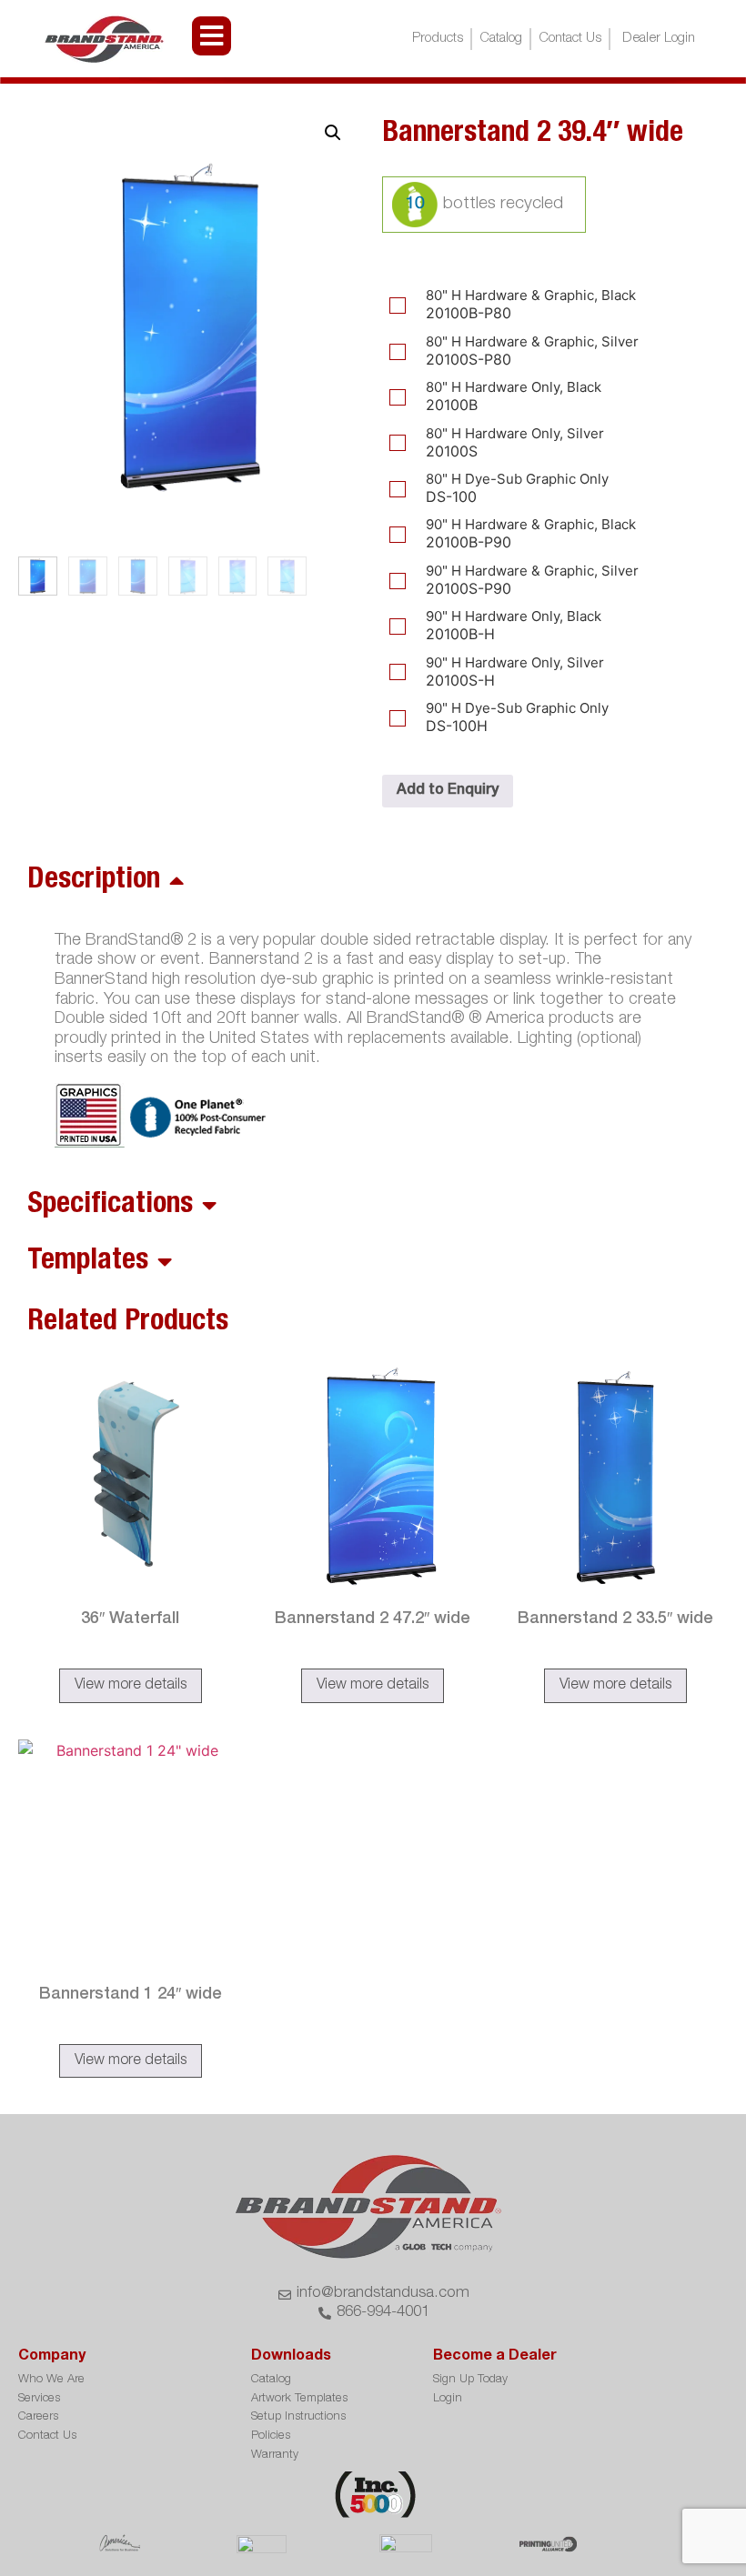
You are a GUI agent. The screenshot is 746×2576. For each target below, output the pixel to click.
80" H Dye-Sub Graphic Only (517, 479)
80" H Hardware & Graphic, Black (531, 295)
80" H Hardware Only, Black (514, 387)
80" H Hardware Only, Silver (515, 433)
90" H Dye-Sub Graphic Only (517, 708)
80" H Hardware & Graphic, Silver (532, 341)
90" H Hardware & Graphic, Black (531, 524)
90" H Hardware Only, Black (514, 616)
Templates (88, 1262)
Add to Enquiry (448, 791)
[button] (333, 133)
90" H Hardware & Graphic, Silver (532, 571)
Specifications (110, 1206)
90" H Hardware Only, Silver (515, 662)
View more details (131, 1686)
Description (94, 881)
